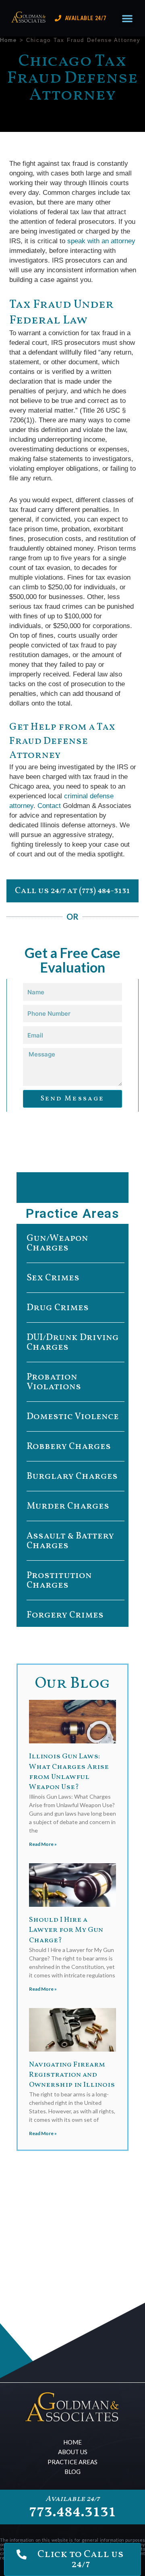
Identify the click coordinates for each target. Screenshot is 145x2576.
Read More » (43, 1844)
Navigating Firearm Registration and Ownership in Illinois (72, 2075)
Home (8, 40)
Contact (50, 806)
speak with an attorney (100, 241)
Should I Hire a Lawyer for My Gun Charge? (66, 1930)
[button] (127, 18)
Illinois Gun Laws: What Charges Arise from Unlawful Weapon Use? (69, 1772)
